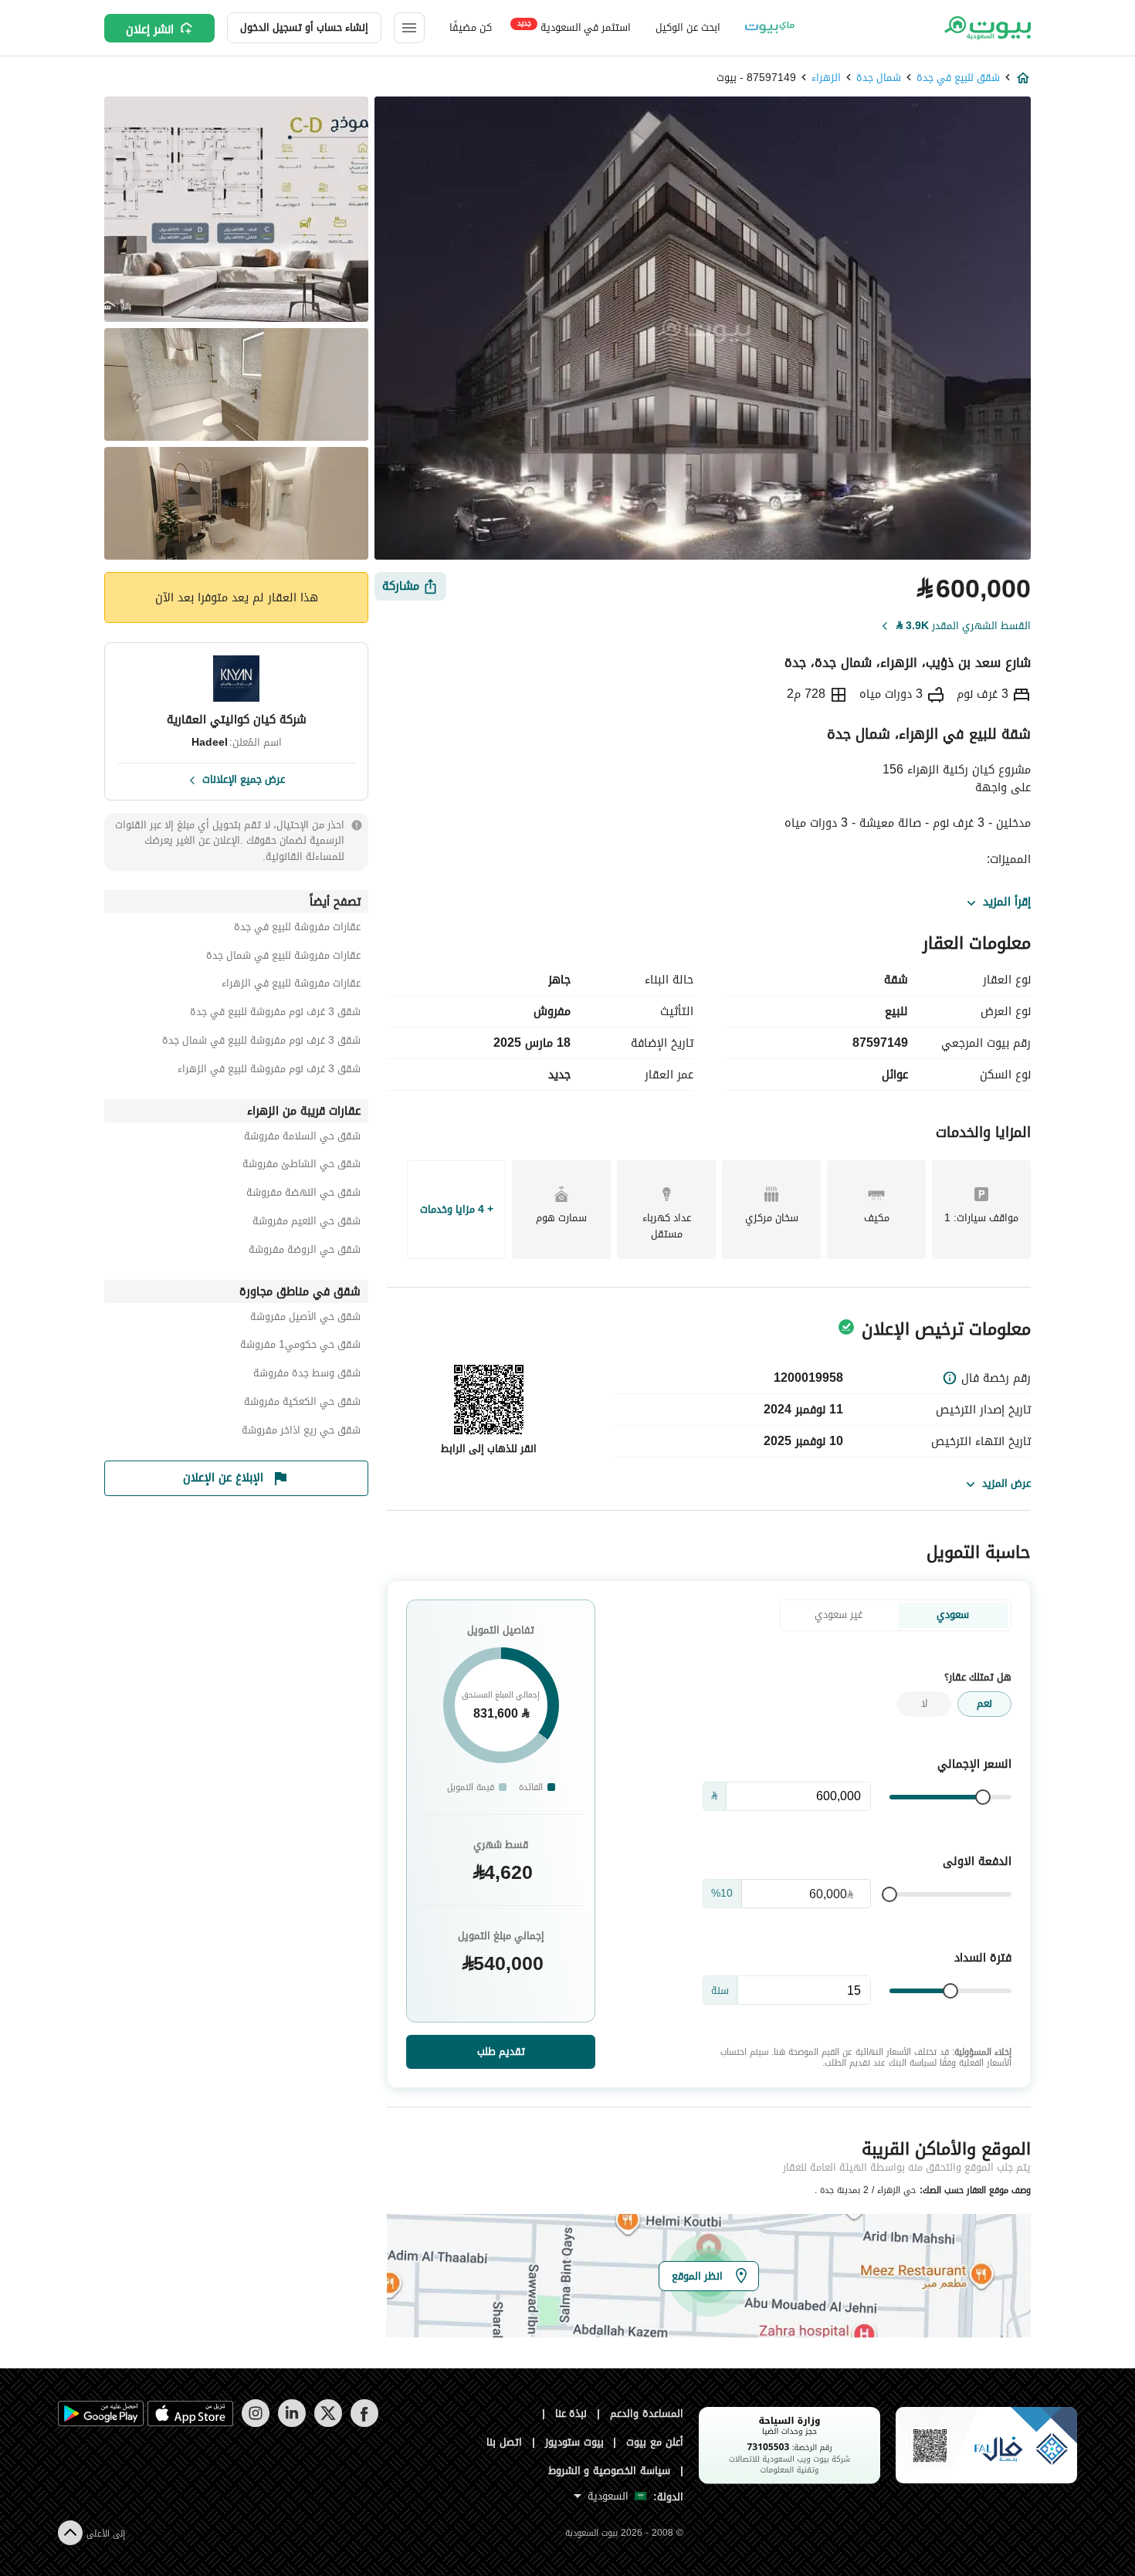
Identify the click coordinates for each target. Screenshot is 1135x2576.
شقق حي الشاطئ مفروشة (302, 1166)
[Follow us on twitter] (328, 2424)
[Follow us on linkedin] (291, 2424)
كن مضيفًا (471, 27)
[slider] (983, 1797)
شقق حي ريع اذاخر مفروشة (301, 1432)
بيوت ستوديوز (574, 2442)
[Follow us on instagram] (255, 2424)
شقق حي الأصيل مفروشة (305, 1319)
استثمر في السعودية (574, 27)
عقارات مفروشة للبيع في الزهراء (291, 985)
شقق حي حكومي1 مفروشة (300, 1347)
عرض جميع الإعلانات (244, 778)
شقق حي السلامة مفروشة (302, 1138)
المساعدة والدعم (647, 2414)
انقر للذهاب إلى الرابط (489, 1449)
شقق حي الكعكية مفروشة (302, 1404)
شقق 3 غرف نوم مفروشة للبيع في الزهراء (269, 1071)
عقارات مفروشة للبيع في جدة (297, 929)
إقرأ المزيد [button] (1007, 902)
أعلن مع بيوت (655, 2442)
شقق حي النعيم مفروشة (307, 1223)
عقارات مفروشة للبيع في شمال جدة (283, 958)
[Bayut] (986, 28)
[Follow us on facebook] (364, 2424)
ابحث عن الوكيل (688, 27)
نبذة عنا (571, 2414)
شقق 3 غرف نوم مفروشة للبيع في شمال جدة (261, 1043)
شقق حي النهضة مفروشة (303, 1195)
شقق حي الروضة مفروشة (305, 1252)
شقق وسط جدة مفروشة (307, 1375)
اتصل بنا (504, 2442)
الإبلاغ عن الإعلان (223, 1478)
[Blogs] (770, 28)
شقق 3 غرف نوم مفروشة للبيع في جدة (275, 1014)
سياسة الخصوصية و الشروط (610, 2471)
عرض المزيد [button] (1006, 1483)
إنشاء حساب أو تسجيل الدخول (304, 27)
